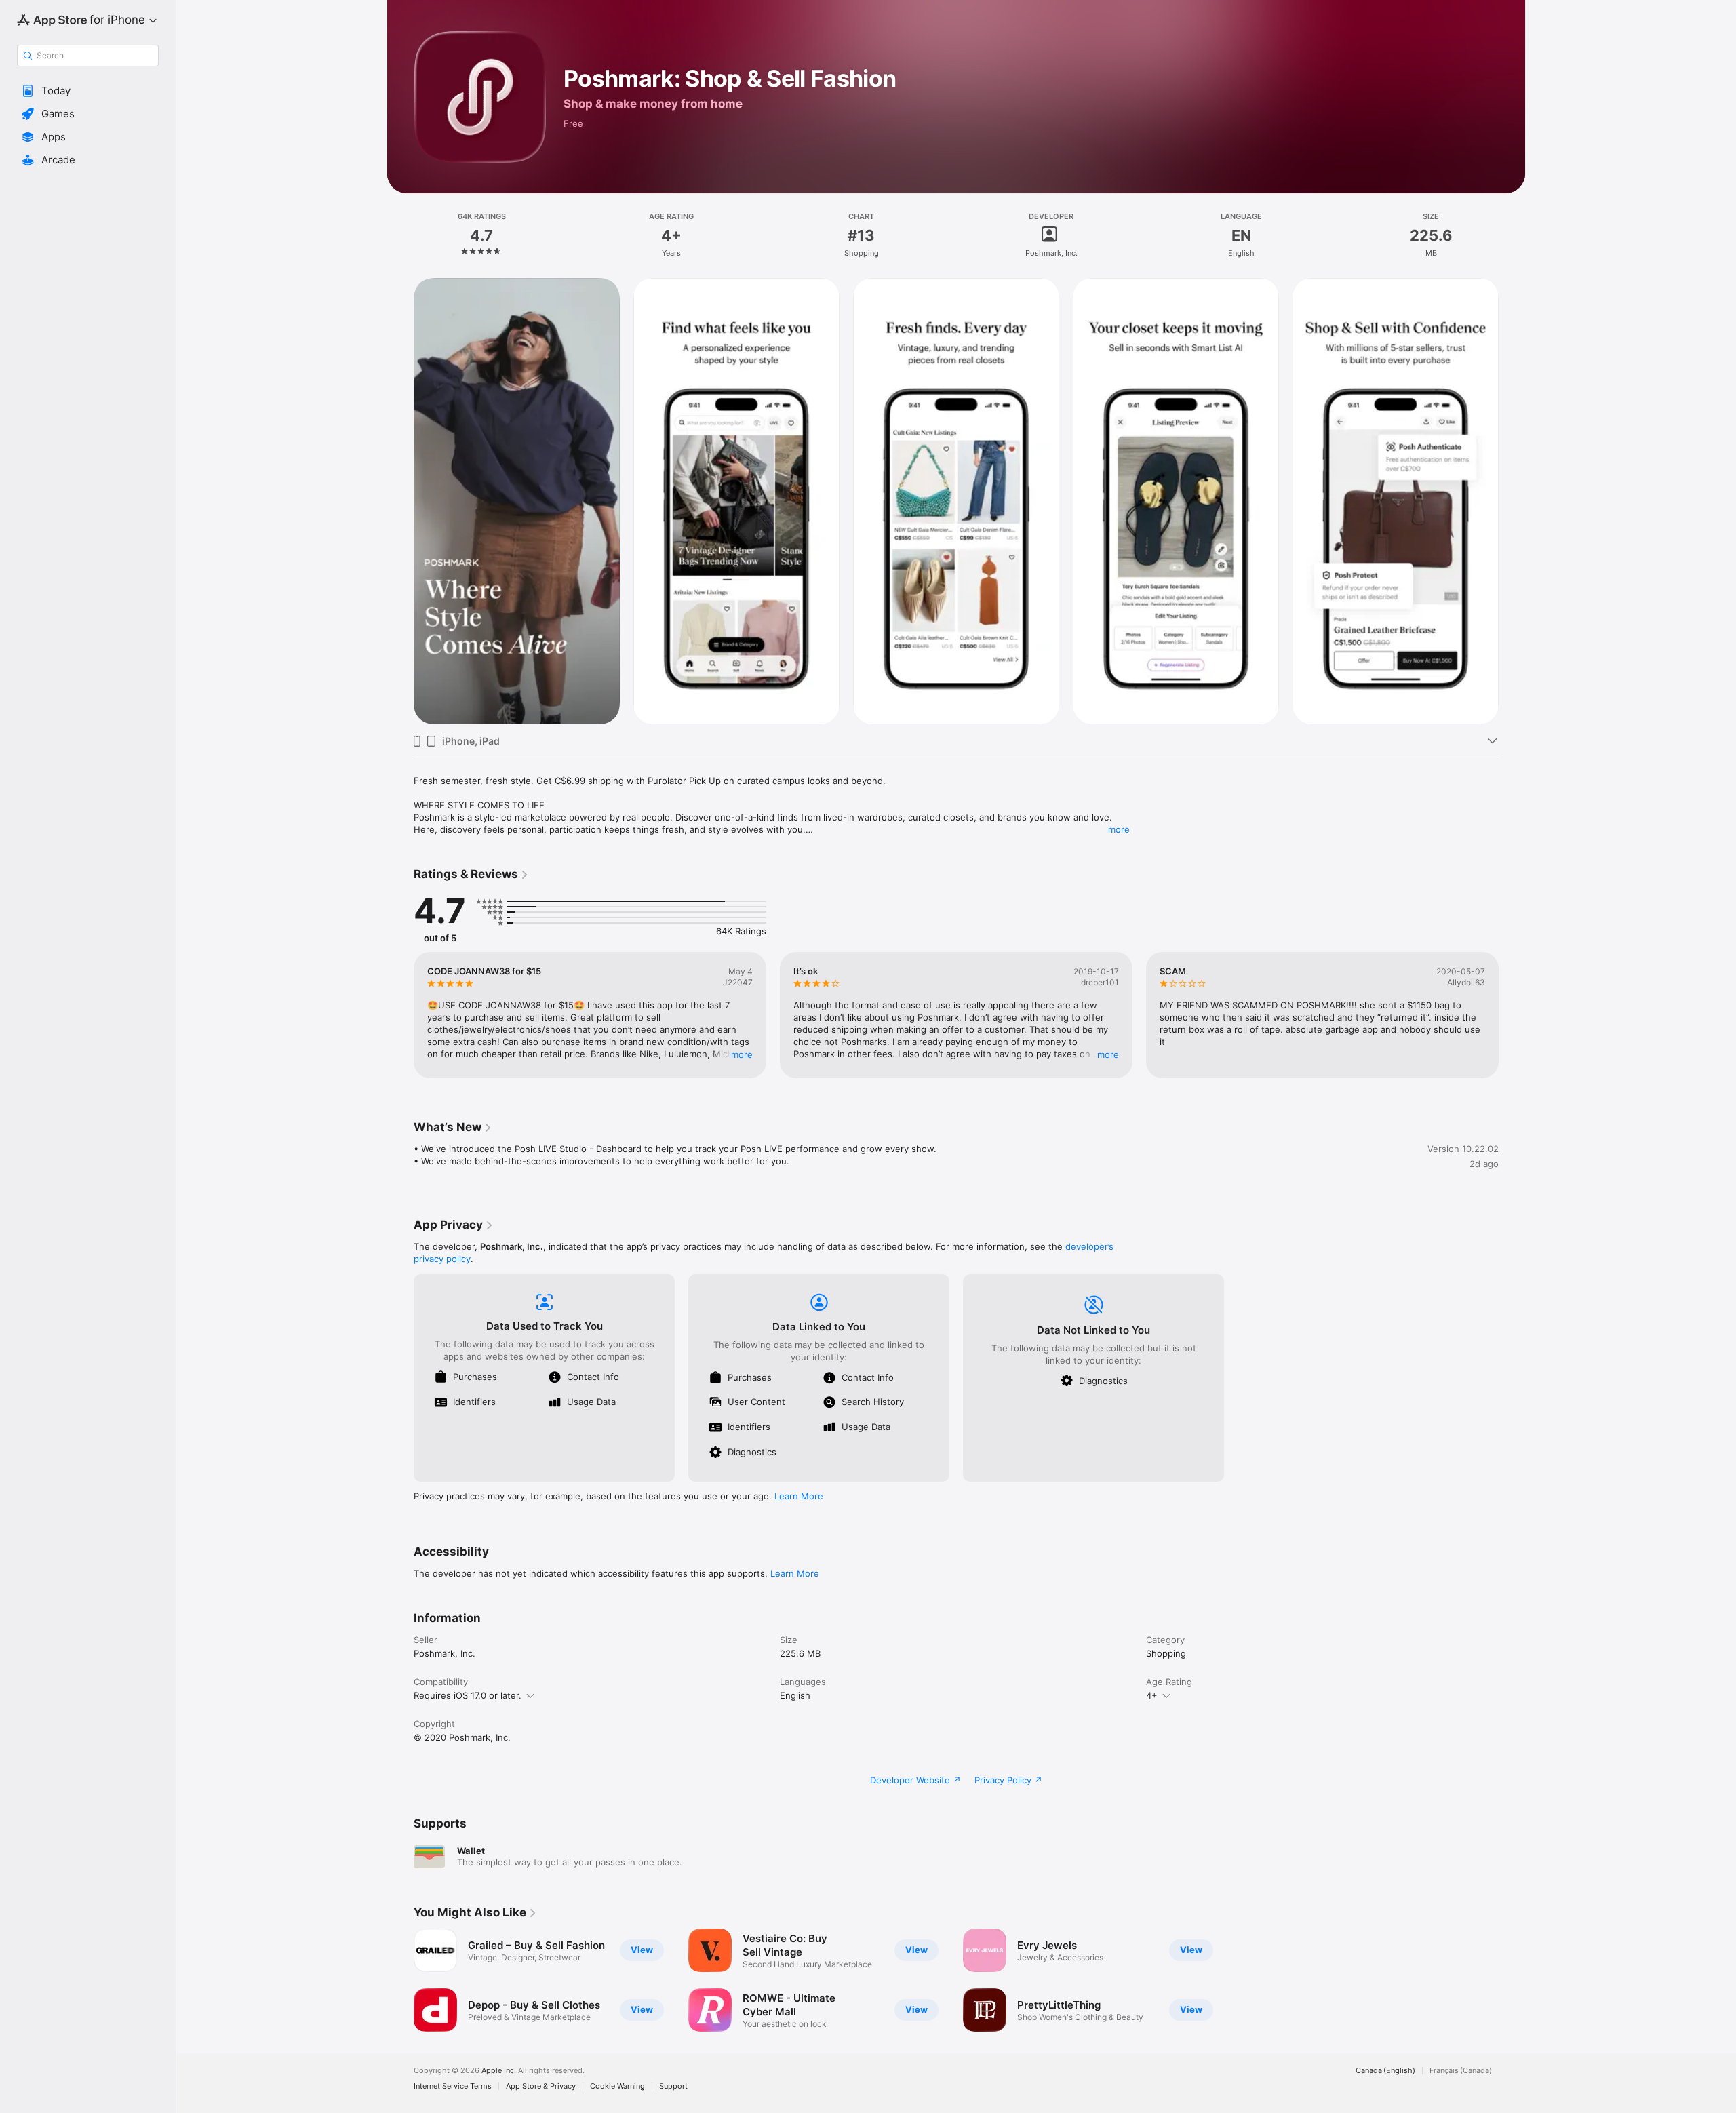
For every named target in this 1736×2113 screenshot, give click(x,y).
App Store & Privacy (541, 2086)
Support (673, 2086)
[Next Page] (1512, 501)
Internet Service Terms (453, 2086)
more (1119, 829)
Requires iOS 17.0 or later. (468, 1695)
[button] (88, 91)
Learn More (799, 1496)
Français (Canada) (1461, 2071)
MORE (742, 1054)
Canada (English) (1385, 2071)
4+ (1152, 1695)
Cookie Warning (617, 2086)
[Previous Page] (400, 501)
